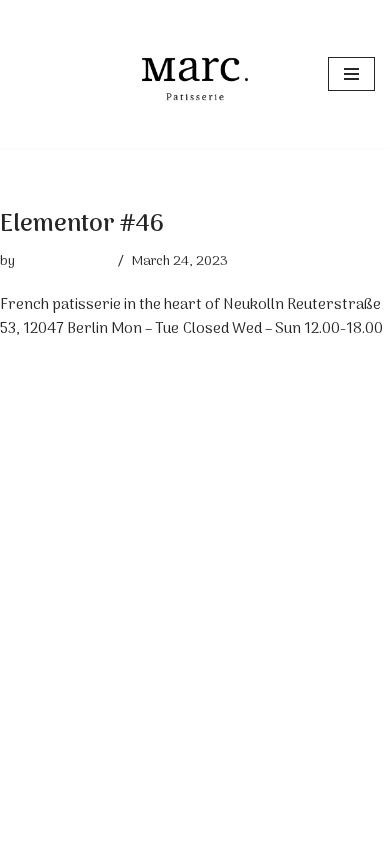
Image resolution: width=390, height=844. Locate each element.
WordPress (260, 824)
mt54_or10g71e (64, 262)
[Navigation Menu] (351, 74)
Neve (108, 824)
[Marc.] (195, 74)
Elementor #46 (82, 224)
